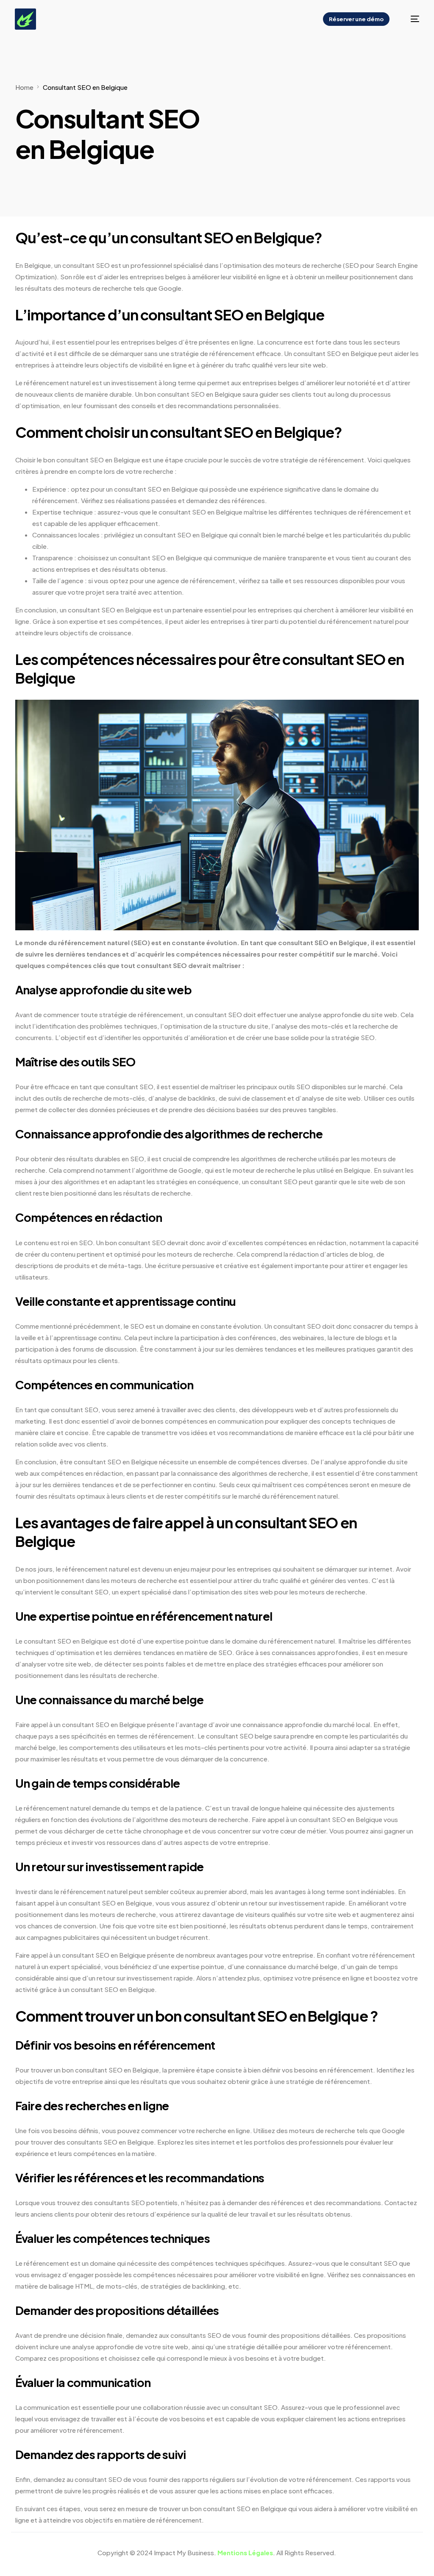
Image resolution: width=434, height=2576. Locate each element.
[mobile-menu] (410, 19)
